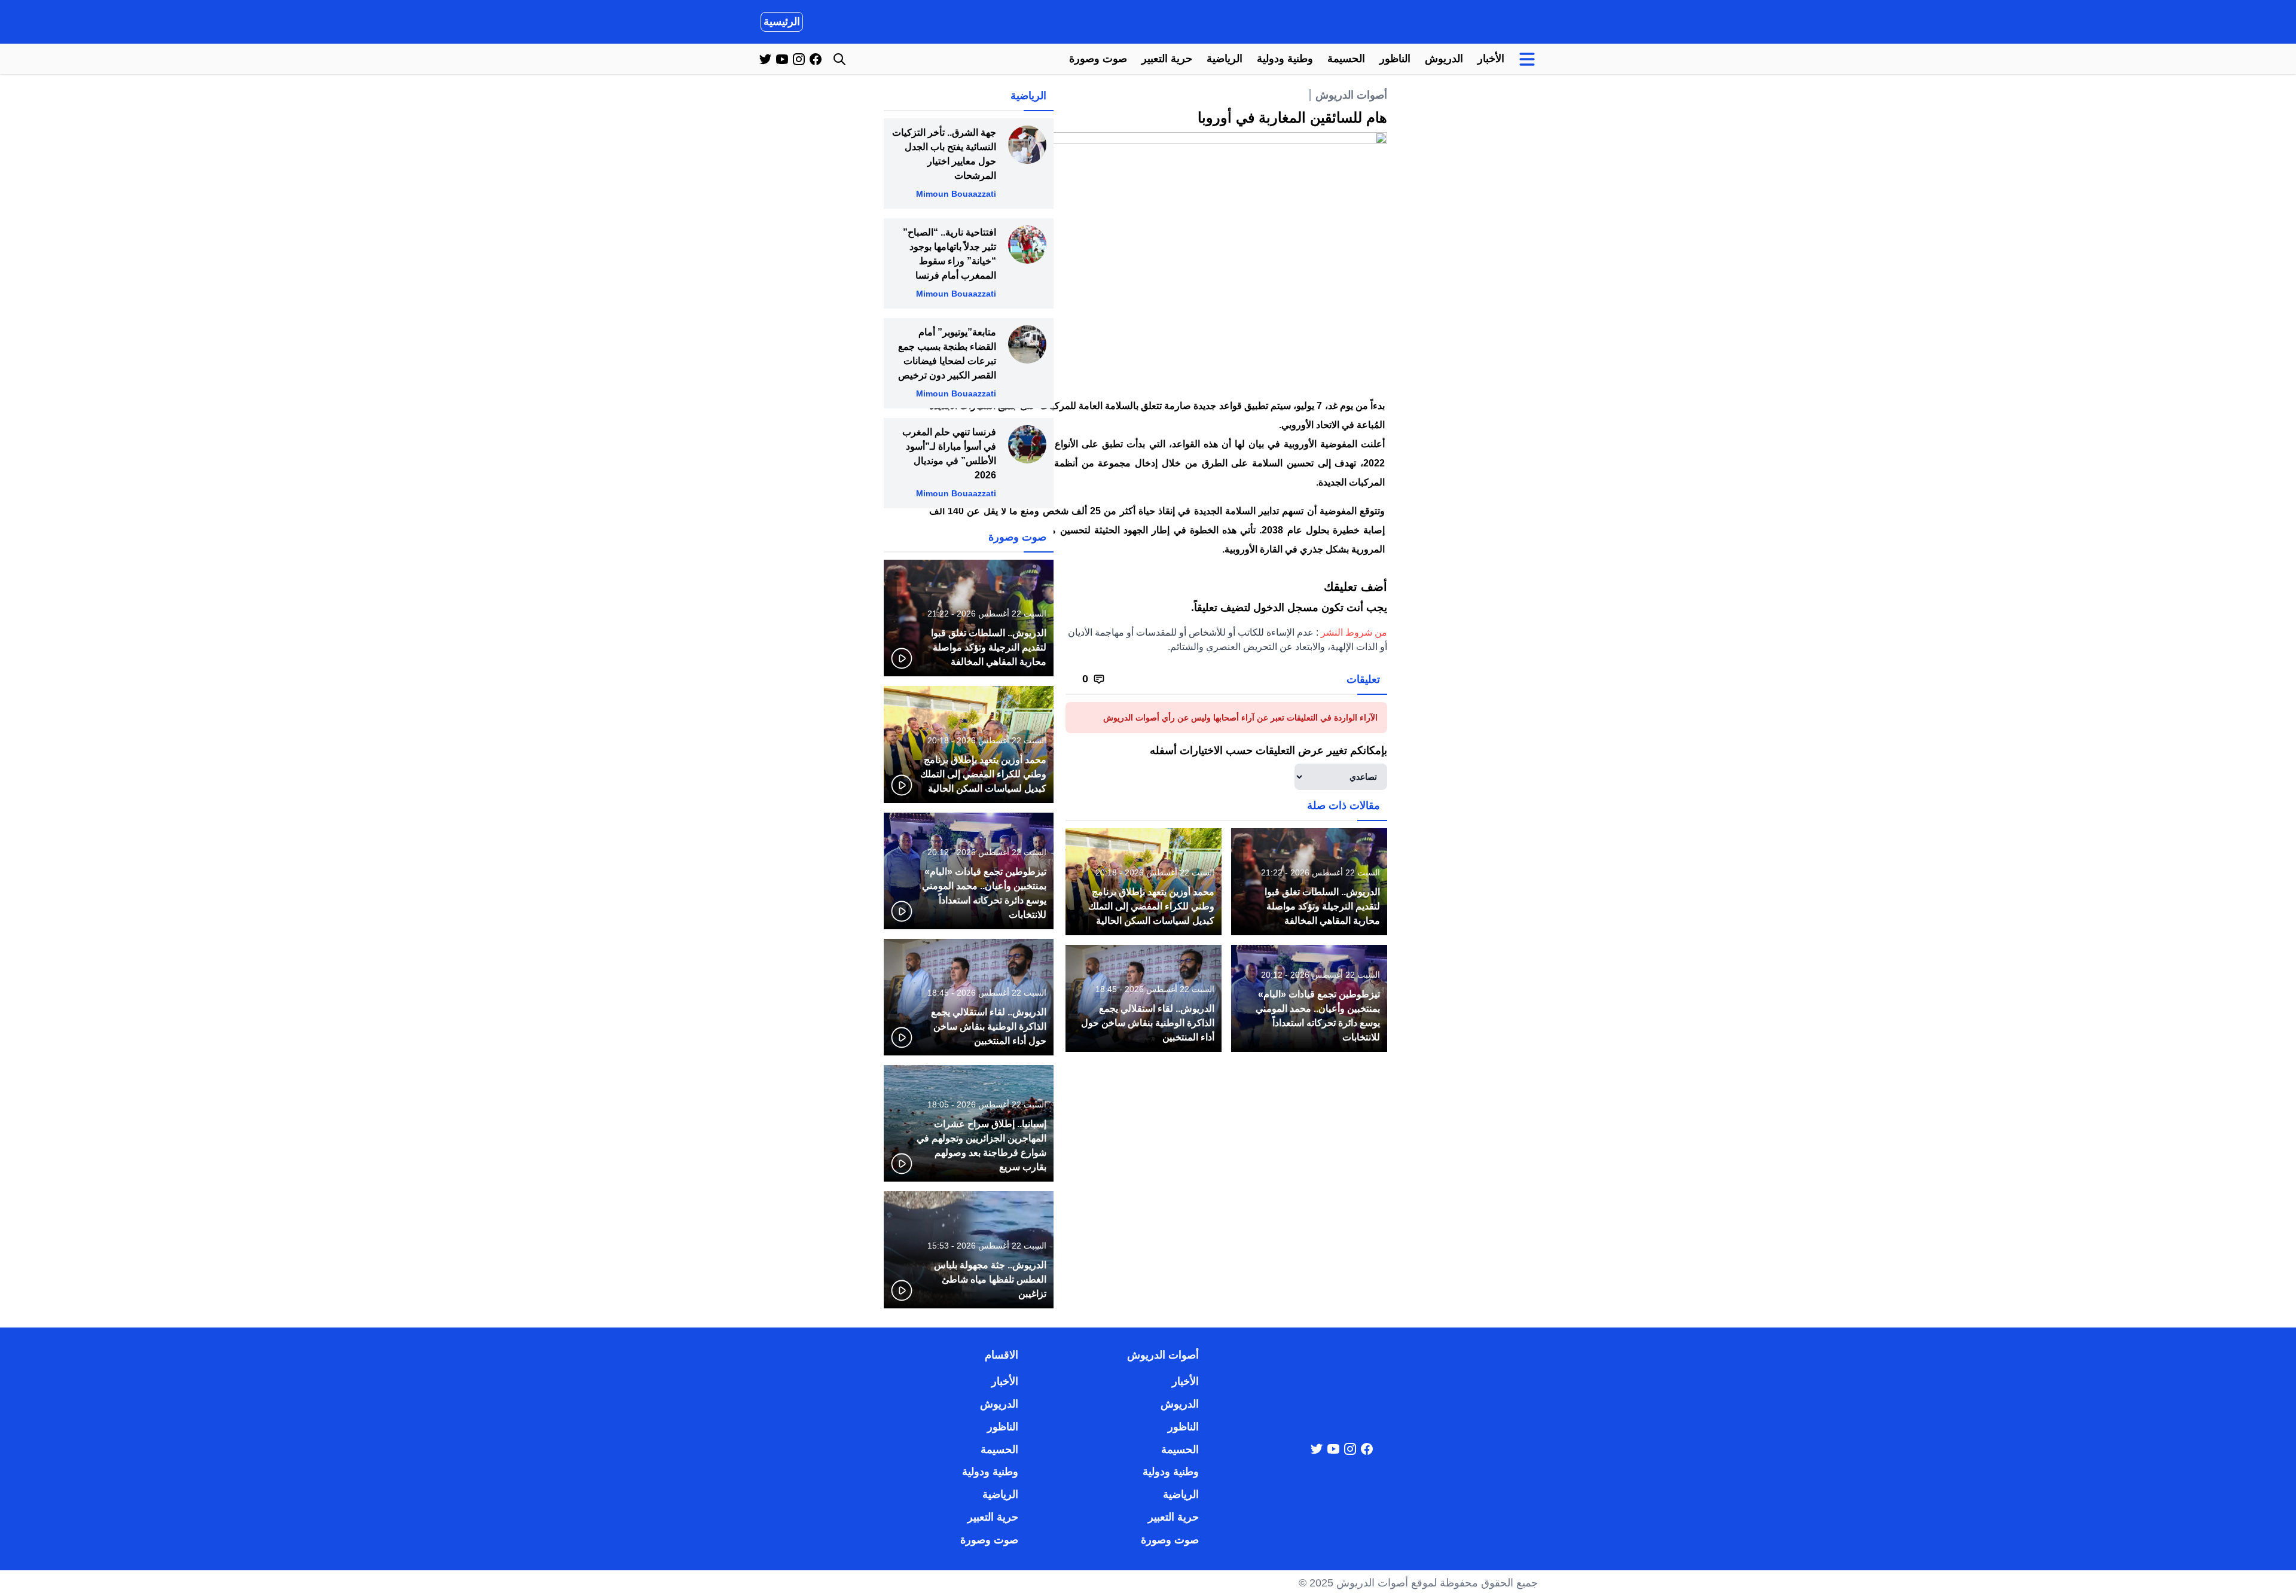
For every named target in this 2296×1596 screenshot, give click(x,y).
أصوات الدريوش (1351, 95)
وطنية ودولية (1285, 59)
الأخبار (1491, 59)
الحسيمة (1346, 59)
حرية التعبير (1167, 59)
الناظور (1395, 59)
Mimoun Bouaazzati (956, 194)
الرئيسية (782, 22)
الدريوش (1444, 59)
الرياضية (1225, 59)
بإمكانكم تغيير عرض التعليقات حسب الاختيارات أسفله (1268, 750)
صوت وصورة (1098, 59)
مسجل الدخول (1286, 608)
